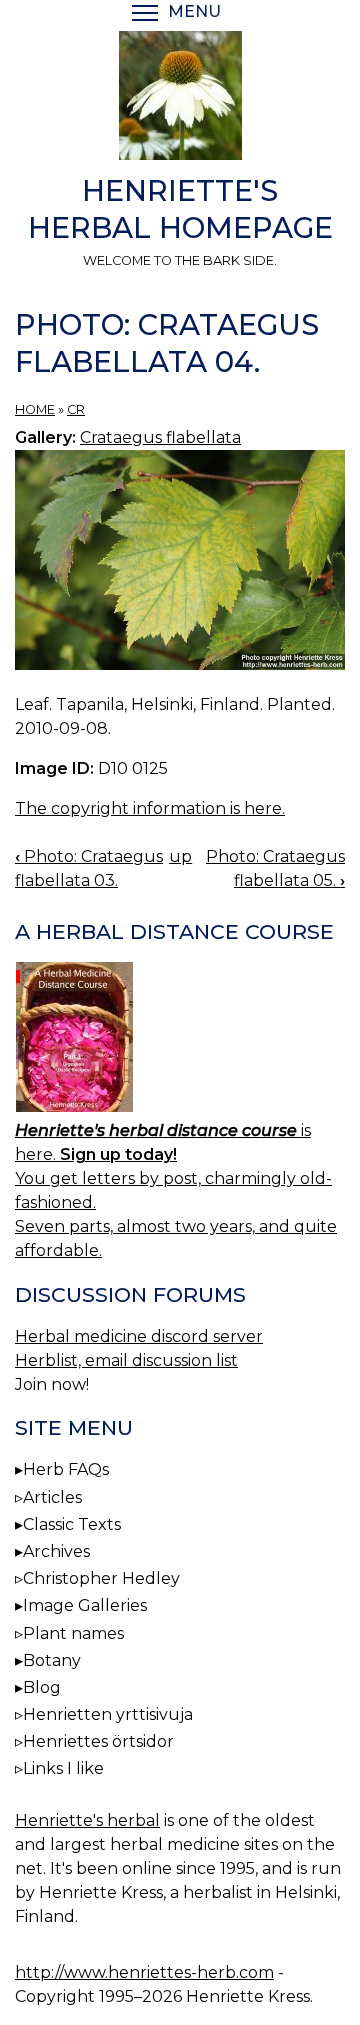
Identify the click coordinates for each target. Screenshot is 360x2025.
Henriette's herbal (87, 1820)
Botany (52, 1660)
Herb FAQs (66, 1469)
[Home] (180, 99)
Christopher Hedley (101, 1578)
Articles (52, 1497)
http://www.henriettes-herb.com (144, 1972)
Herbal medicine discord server (139, 1336)
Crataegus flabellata (160, 437)
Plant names (73, 1633)
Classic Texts (72, 1524)
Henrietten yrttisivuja (108, 1714)
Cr (76, 409)
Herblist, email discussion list (126, 1360)
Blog (42, 1687)
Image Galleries (85, 1605)
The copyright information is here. (150, 808)
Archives (56, 1551)
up (180, 856)
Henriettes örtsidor (98, 1741)
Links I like (63, 1768)
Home (35, 409)
